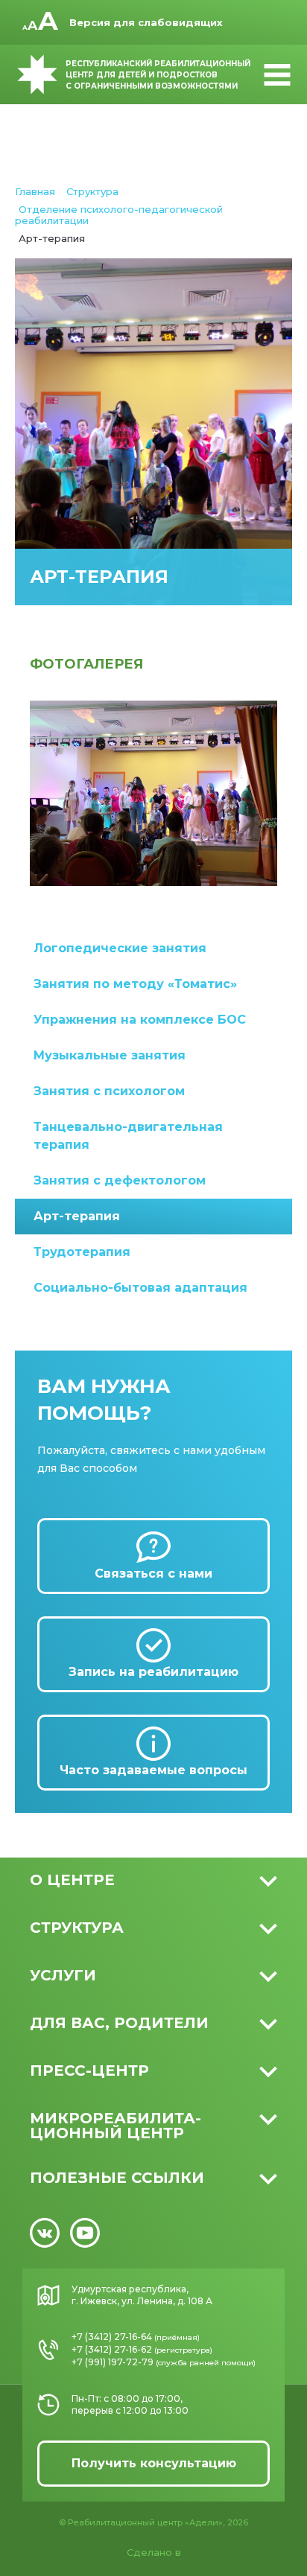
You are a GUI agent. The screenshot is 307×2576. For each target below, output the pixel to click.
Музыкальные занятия (110, 1055)
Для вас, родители (119, 2023)
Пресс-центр (89, 2070)
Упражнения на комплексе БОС (140, 1020)
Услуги (63, 1975)
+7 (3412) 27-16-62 (112, 2349)
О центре (72, 1880)
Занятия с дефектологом (120, 1180)
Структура (77, 1928)
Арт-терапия (77, 1216)
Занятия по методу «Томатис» (135, 984)
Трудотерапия (82, 1252)
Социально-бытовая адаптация (140, 1288)
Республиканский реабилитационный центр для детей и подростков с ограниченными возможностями (158, 75)
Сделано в (154, 2552)
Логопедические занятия (120, 948)
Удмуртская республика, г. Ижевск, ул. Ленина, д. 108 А (142, 2295)
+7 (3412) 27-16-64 (112, 2337)
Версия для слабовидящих (146, 22)
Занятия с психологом (109, 1091)
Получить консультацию (154, 2463)
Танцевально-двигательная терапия (128, 1136)
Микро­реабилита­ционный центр (115, 2126)
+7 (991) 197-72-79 (113, 2362)
